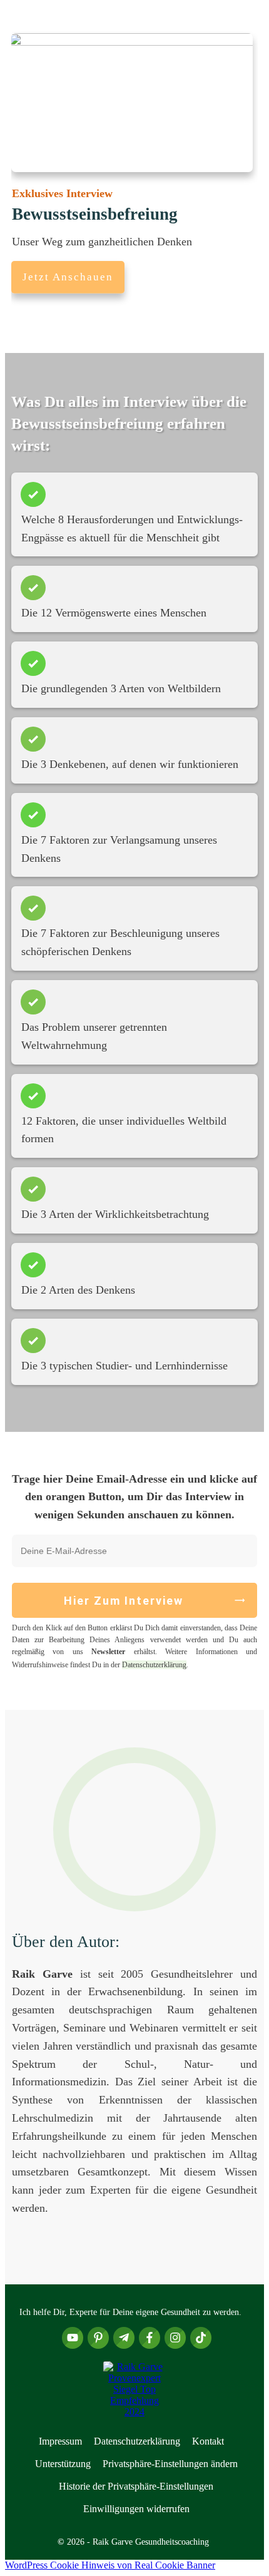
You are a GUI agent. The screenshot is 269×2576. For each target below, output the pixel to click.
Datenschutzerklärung (154, 1665)
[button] (170, 2464)
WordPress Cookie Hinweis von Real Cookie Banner (110, 2565)
